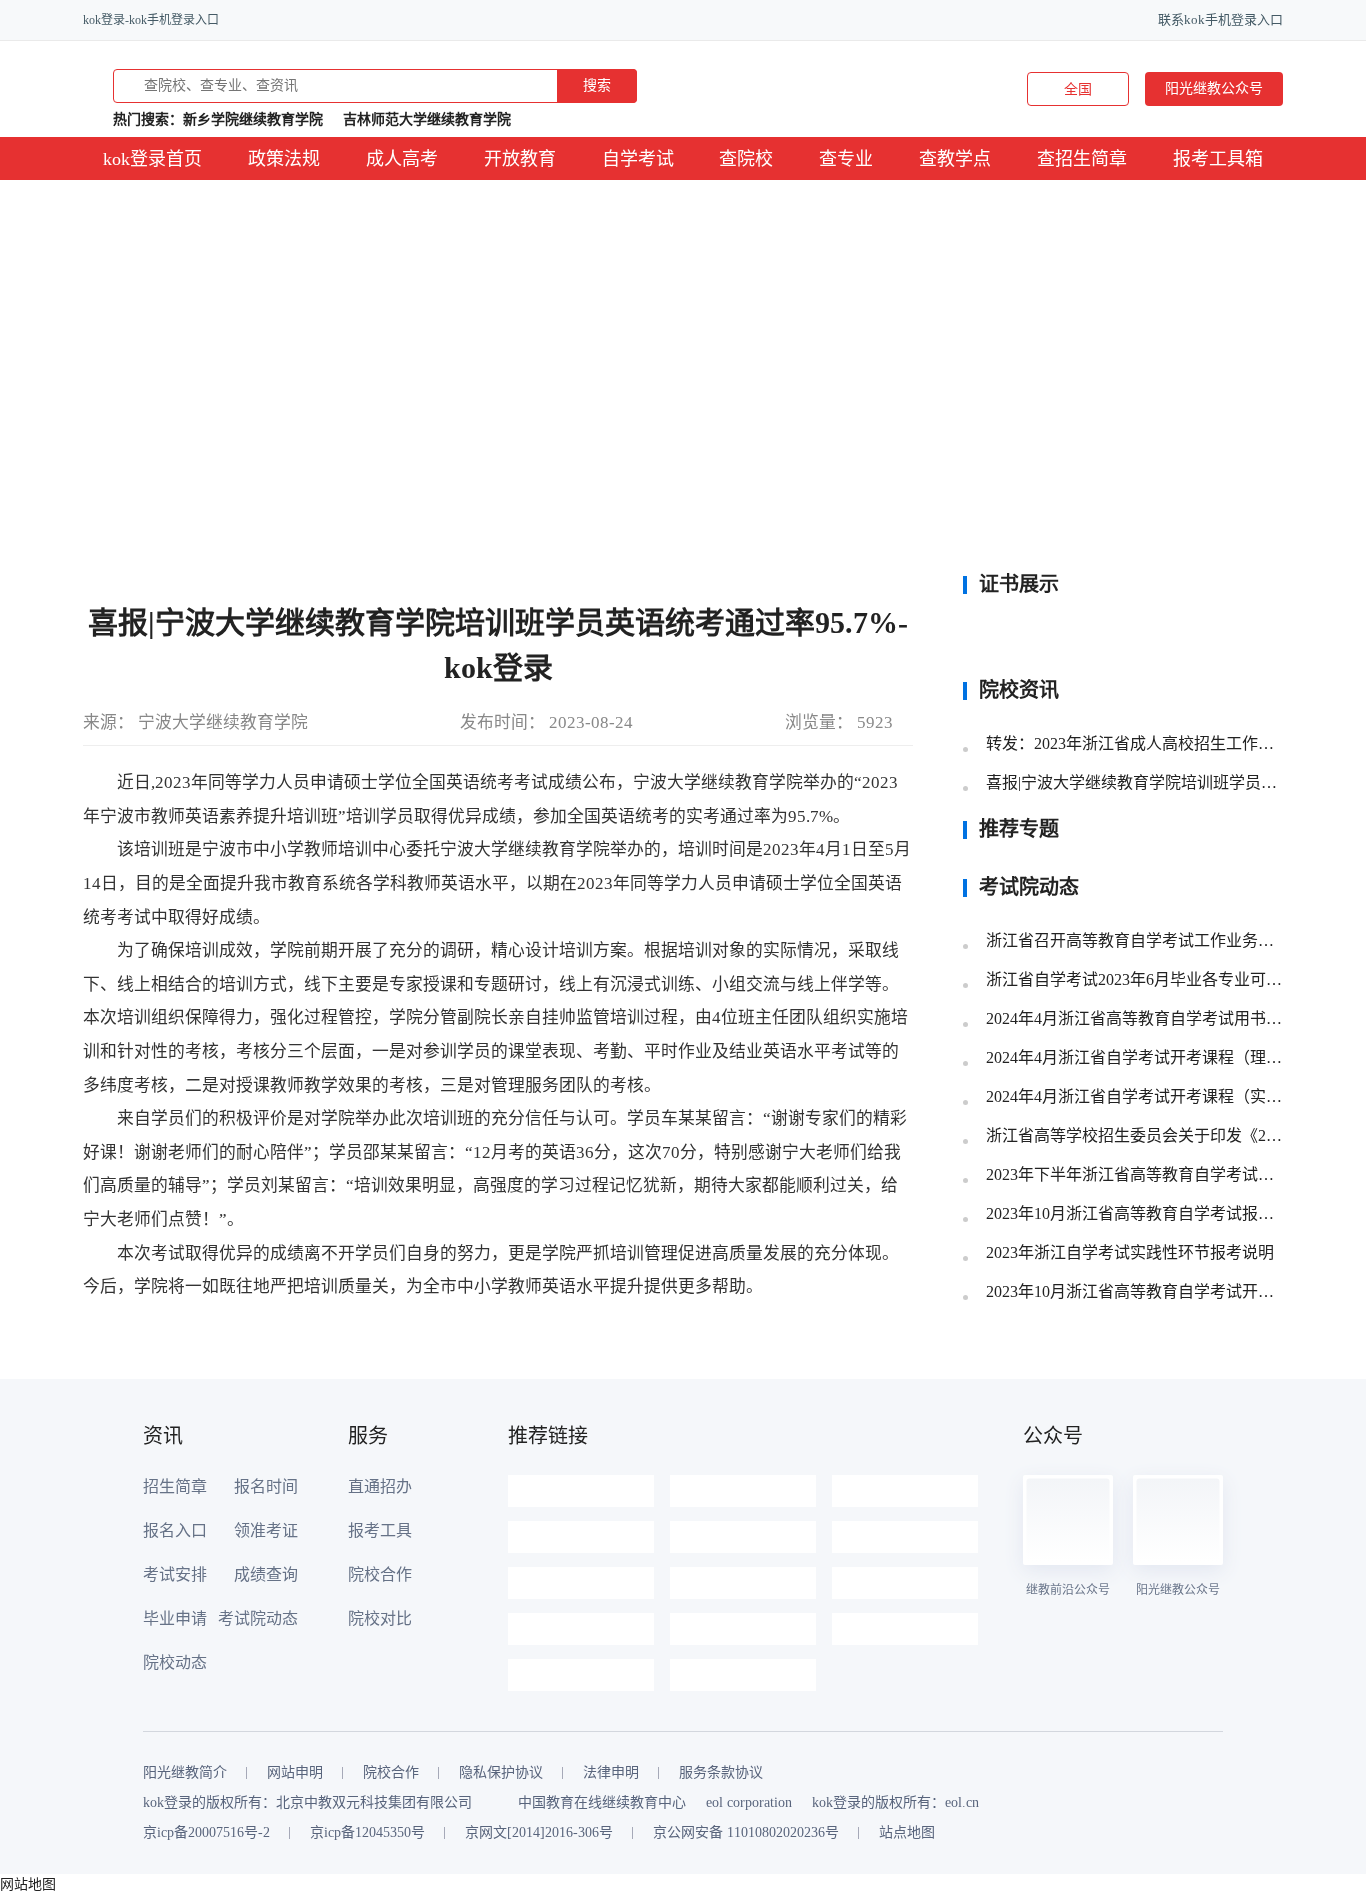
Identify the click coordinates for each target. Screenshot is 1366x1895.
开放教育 (520, 159)
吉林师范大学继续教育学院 (427, 119)
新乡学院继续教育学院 (253, 119)
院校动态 (175, 1662)
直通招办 (380, 1486)
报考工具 (380, 1530)
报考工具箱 (1218, 159)
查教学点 (955, 159)
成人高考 (402, 159)
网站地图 (28, 1884)
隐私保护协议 (501, 1773)
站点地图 (907, 1833)
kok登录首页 (152, 159)
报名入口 (175, 1530)
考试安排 (175, 1574)
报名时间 (266, 1486)
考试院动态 (258, 1618)
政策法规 (284, 159)
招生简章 (175, 1486)
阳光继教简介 (185, 1773)
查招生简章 (1082, 159)
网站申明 (295, 1773)
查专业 (846, 159)
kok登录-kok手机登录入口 (151, 20)
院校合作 (380, 1574)
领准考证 (266, 1530)
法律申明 (611, 1773)
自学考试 (638, 159)
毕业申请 (175, 1618)
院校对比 (380, 1618)
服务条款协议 (721, 1773)
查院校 (746, 159)
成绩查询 (266, 1574)
